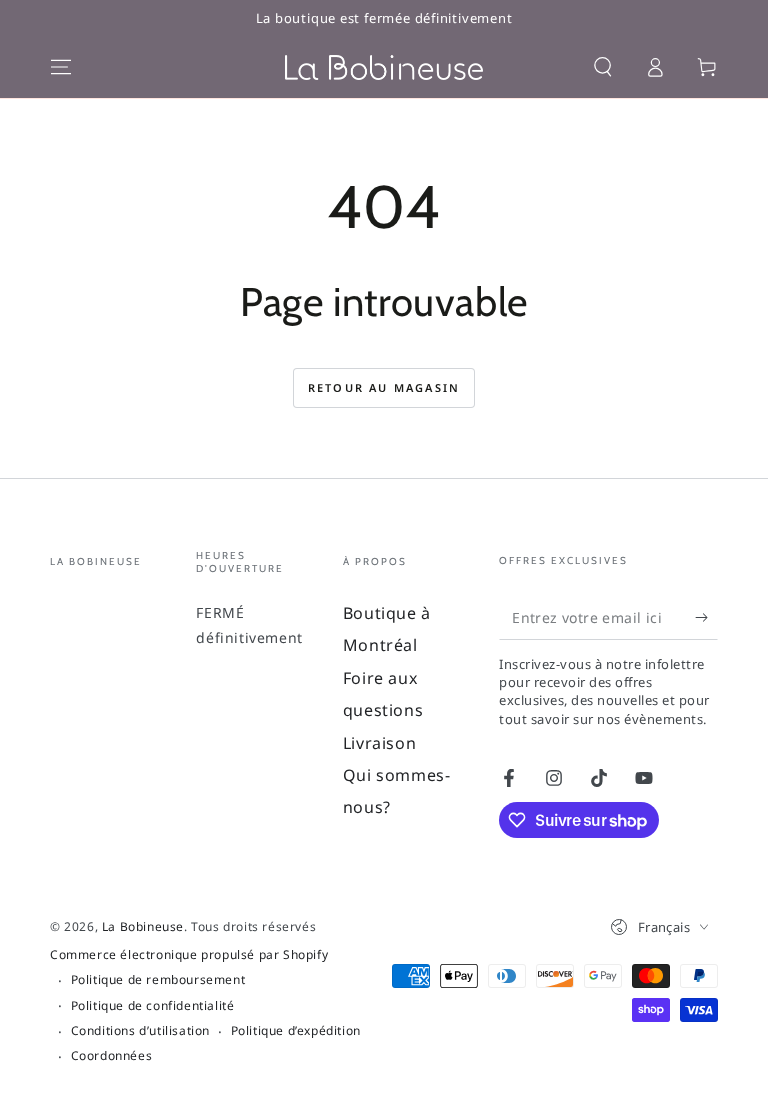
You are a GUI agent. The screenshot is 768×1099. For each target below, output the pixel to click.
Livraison (379, 743)
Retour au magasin (384, 387)
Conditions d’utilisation (140, 1031)
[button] (603, 67)
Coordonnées (112, 1056)
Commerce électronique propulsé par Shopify (189, 955)
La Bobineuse (143, 926)
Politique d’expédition (296, 1031)
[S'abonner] (706, 617)
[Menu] (61, 67)
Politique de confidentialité (153, 1006)
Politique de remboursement (158, 980)
